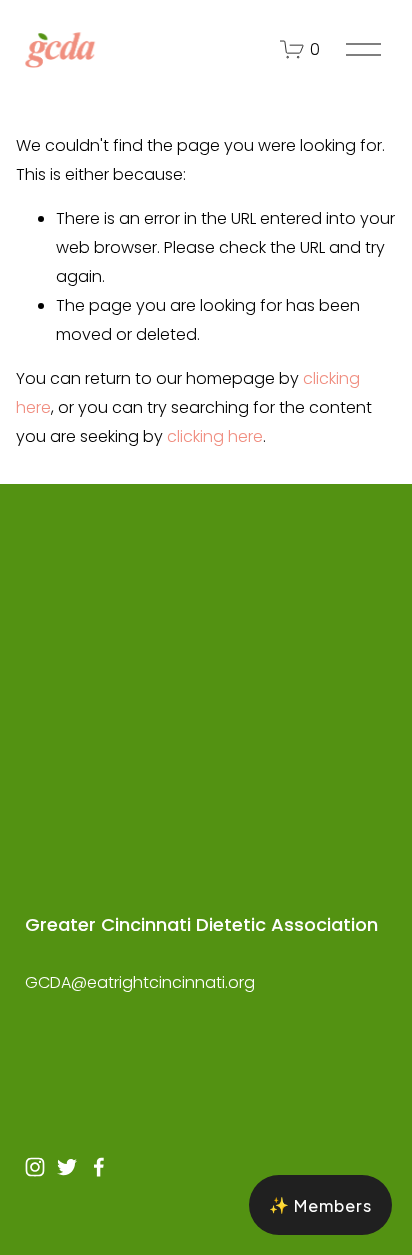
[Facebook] (99, 1167)
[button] (320, 1205)
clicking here (215, 436)
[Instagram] (35, 1167)
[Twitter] (67, 1167)
